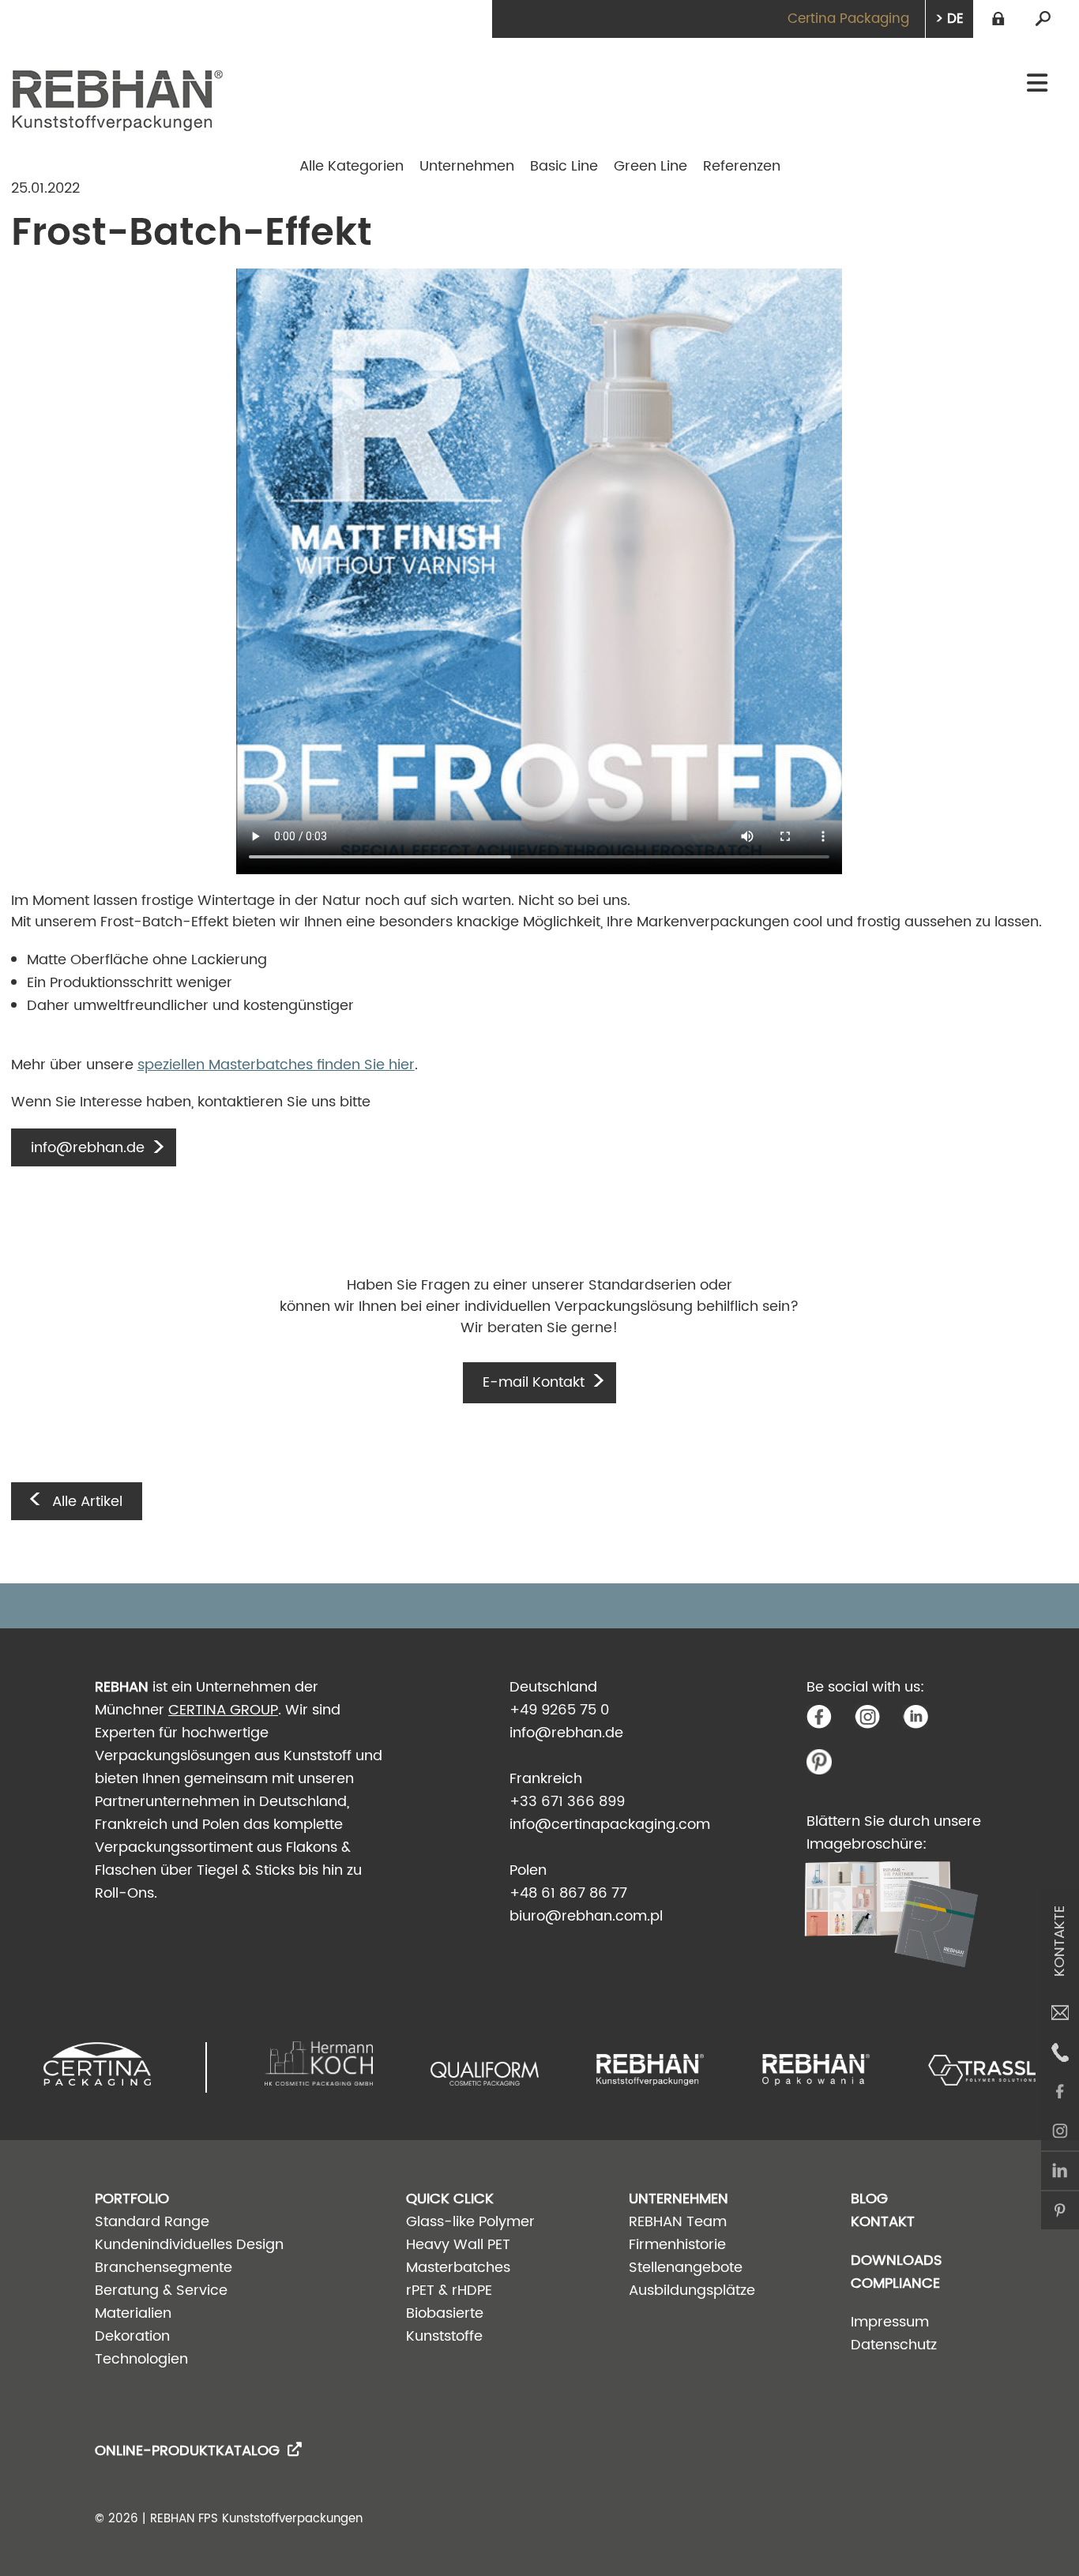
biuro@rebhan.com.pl (586, 1916)
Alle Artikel (87, 1502)
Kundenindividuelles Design (189, 2245)
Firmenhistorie (677, 2245)
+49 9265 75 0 (559, 1710)
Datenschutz (894, 2345)
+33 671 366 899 (567, 1802)
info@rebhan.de (566, 1733)
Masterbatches (458, 2268)
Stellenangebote (686, 2268)
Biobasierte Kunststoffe (445, 2325)
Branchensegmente (164, 2268)
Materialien (133, 2313)
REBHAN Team (678, 2222)
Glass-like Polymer (470, 2222)
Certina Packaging (848, 19)
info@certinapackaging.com (610, 1825)
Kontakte (1060, 1941)
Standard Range (152, 2222)
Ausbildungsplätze (692, 2291)
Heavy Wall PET (458, 2245)
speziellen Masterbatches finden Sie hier (276, 1065)
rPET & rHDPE (449, 2291)
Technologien (141, 2359)
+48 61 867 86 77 (568, 1893)
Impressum (890, 2322)
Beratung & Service (161, 2291)
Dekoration (132, 2336)
